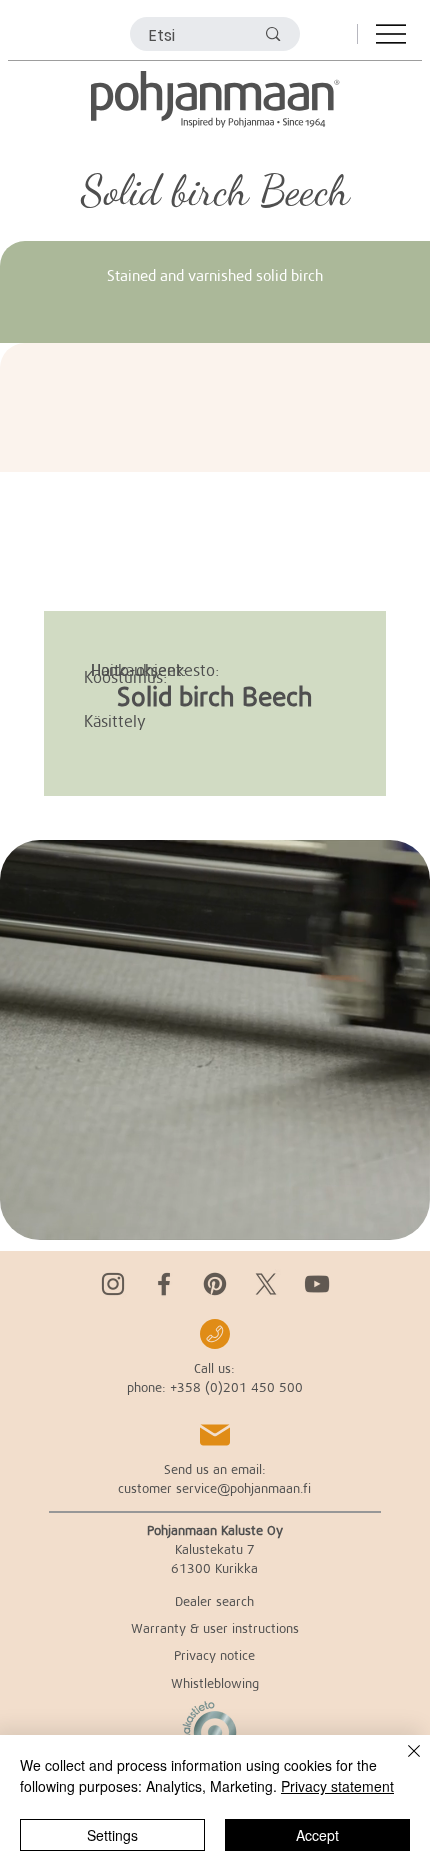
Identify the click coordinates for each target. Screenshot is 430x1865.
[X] (266, 1284)
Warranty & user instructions (215, 1628)
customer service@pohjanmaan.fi (214, 1488)
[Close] (402, 1763)
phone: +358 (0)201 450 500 (215, 1387)
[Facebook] (164, 1284)
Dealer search (214, 1601)
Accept (317, 1835)
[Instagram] (113, 1284)
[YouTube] (317, 1284)
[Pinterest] (215, 1284)
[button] (395, 1216)
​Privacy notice (214, 1655)
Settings (112, 1835)
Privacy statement (337, 1786)
